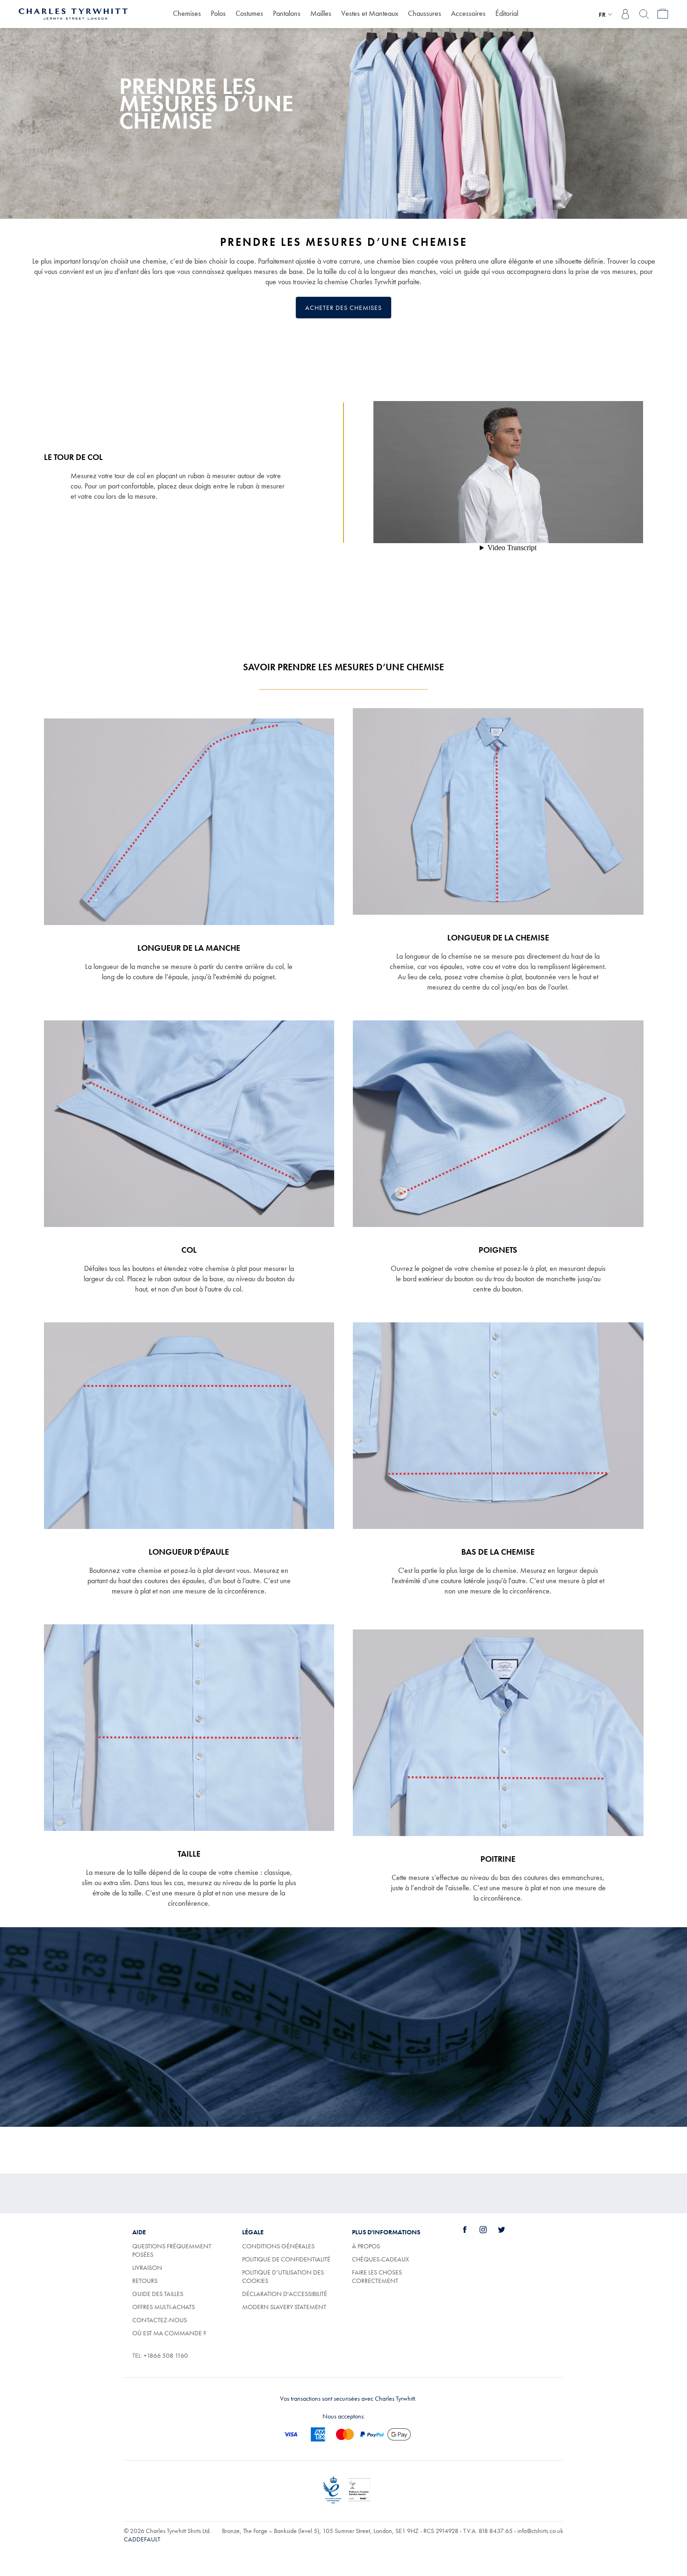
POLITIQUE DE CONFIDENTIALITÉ (286, 2259)
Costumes (249, 13)
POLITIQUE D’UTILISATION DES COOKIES (283, 2276)
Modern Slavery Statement (284, 2307)
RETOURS (145, 2281)
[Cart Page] (663, 14)
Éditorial (507, 13)
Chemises (187, 13)
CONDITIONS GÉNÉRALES (278, 2246)
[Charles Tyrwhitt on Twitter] (507, 2230)
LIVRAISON (147, 2267)
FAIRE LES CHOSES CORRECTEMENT (377, 2276)
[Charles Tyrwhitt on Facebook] (470, 2230)
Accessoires (468, 13)
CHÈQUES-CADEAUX (380, 2259)
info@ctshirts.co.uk (540, 2531)
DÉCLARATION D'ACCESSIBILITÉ (285, 2294)
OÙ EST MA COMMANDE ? (169, 2333)
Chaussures (425, 13)
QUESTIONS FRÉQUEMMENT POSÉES (172, 2250)
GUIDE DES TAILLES (158, 2294)
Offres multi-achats (164, 2307)
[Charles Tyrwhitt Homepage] (73, 13)
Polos (218, 13)
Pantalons (287, 13)
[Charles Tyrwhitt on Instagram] (488, 2230)
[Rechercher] (644, 14)
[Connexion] (625, 14)
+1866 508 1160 (166, 2355)
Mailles (321, 13)
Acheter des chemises (343, 308)
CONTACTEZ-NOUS (160, 2320)
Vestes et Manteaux (370, 13)
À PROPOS (366, 2246)
